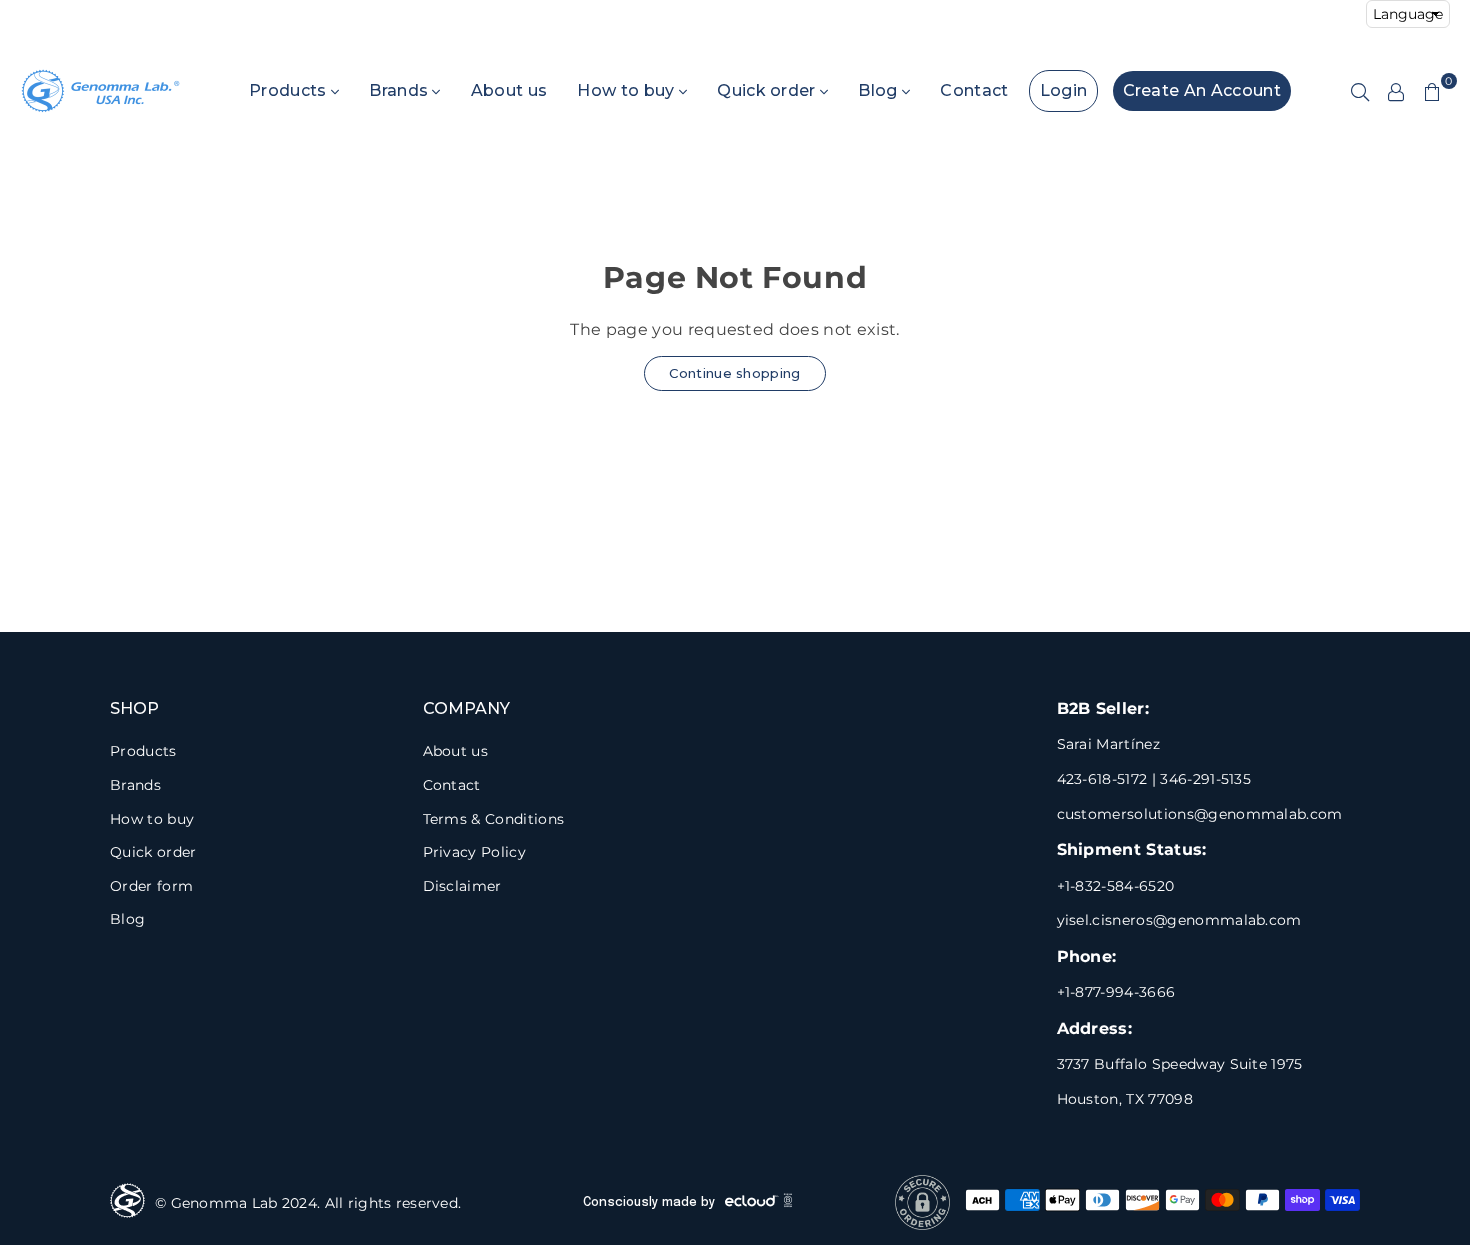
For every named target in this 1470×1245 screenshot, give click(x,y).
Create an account (1202, 90)
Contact (974, 90)
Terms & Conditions (494, 819)
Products (290, 90)
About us (509, 90)
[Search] (1360, 91)
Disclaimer (462, 886)
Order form (151, 886)
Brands (400, 90)
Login (1064, 90)
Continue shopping (734, 373)
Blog (880, 90)
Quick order (768, 90)
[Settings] (1396, 91)
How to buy (628, 90)
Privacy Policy (474, 852)
